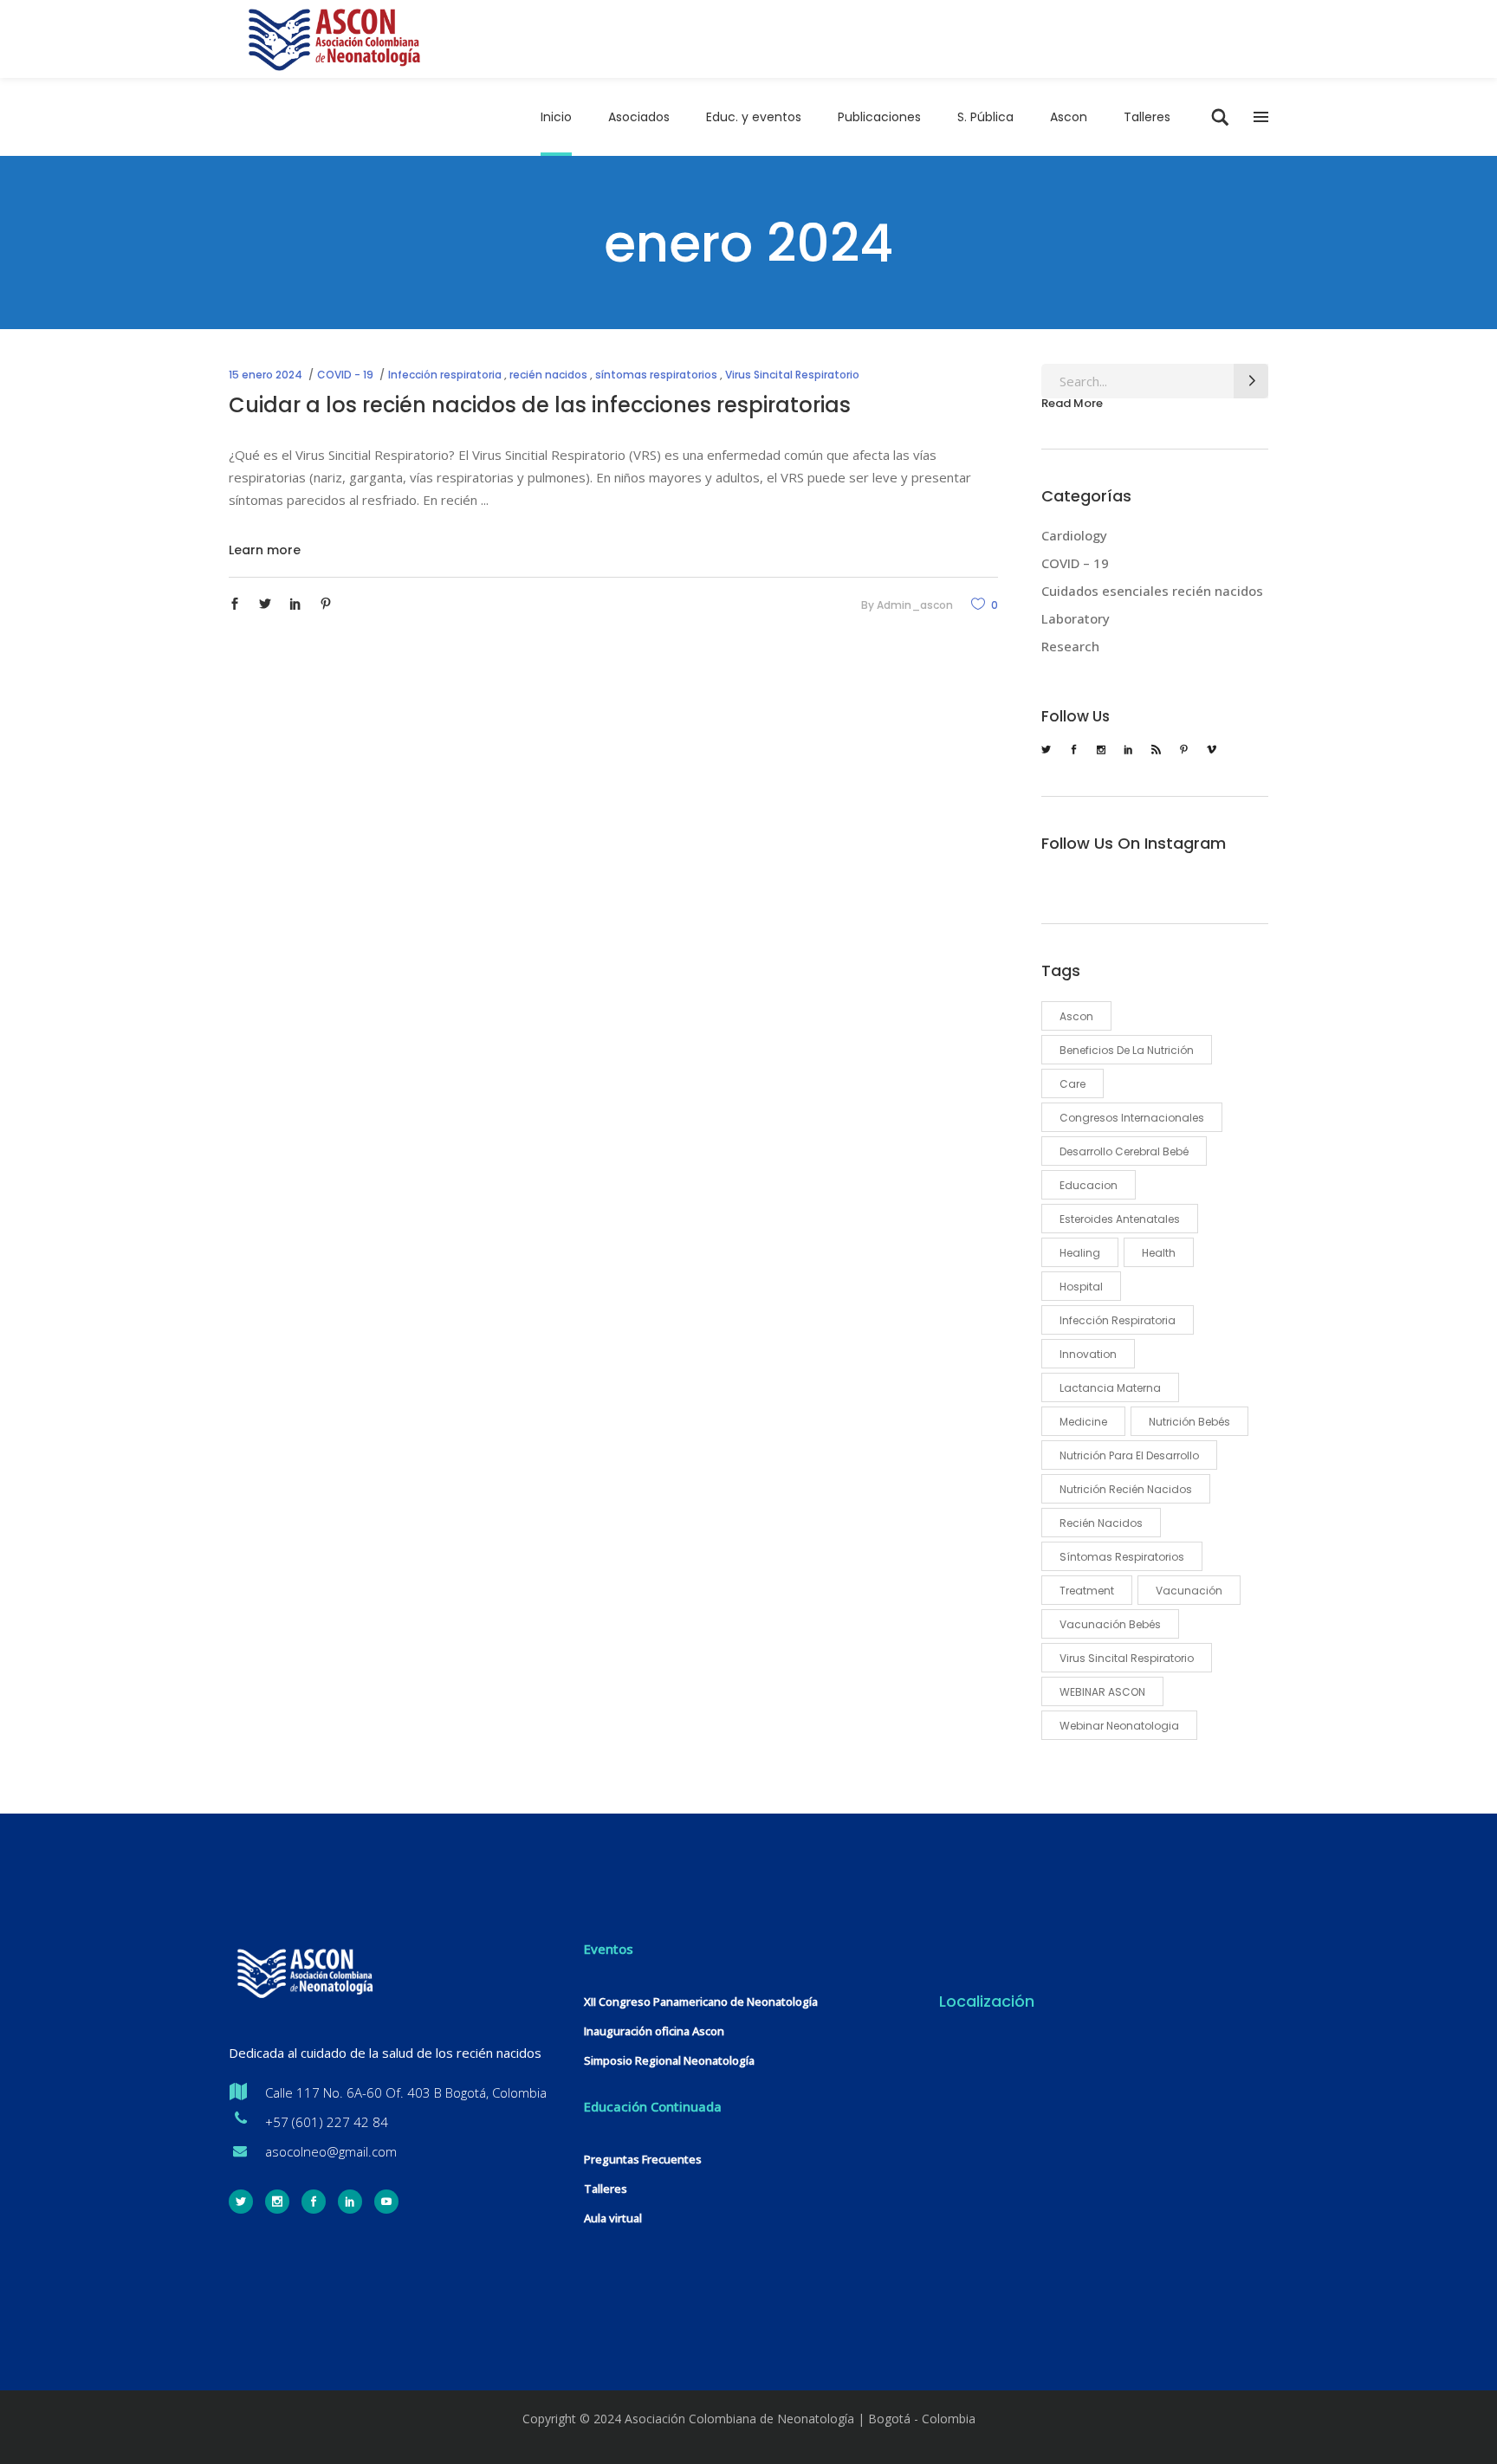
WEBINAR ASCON (1102, 1692)
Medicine (1083, 1422)
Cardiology (1074, 535)
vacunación (1189, 1591)
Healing (1080, 1253)
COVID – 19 (1075, 563)
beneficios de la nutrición (1127, 1050)
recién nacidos (548, 375)
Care (1073, 1084)
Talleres (606, 2189)
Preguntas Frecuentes (643, 2159)
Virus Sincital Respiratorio (792, 375)
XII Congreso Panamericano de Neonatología (701, 2002)
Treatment (1087, 1591)
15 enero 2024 (266, 375)
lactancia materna (1110, 1388)
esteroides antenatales (1120, 1219)
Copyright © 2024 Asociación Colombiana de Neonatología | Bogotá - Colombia (749, 2419)
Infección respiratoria (445, 375)
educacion (1089, 1185)
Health (1159, 1253)
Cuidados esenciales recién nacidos (1152, 591)
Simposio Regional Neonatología (669, 2060)
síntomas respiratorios (656, 375)
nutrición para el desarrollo (1129, 1455)
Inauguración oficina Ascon (654, 2031)
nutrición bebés (1189, 1422)
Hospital (1081, 1287)
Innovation (1088, 1354)
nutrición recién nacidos (1126, 1489)
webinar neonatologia (1119, 1726)
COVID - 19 (345, 375)
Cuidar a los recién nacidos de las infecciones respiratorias (540, 405)
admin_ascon (915, 605)
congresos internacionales (1132, 1118)
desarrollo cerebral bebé (1124, 1151)
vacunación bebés (1110, 1624)
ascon (1076, 1016)
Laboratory (1076, 618)
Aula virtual (613, 2218)
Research (1070, 646)
